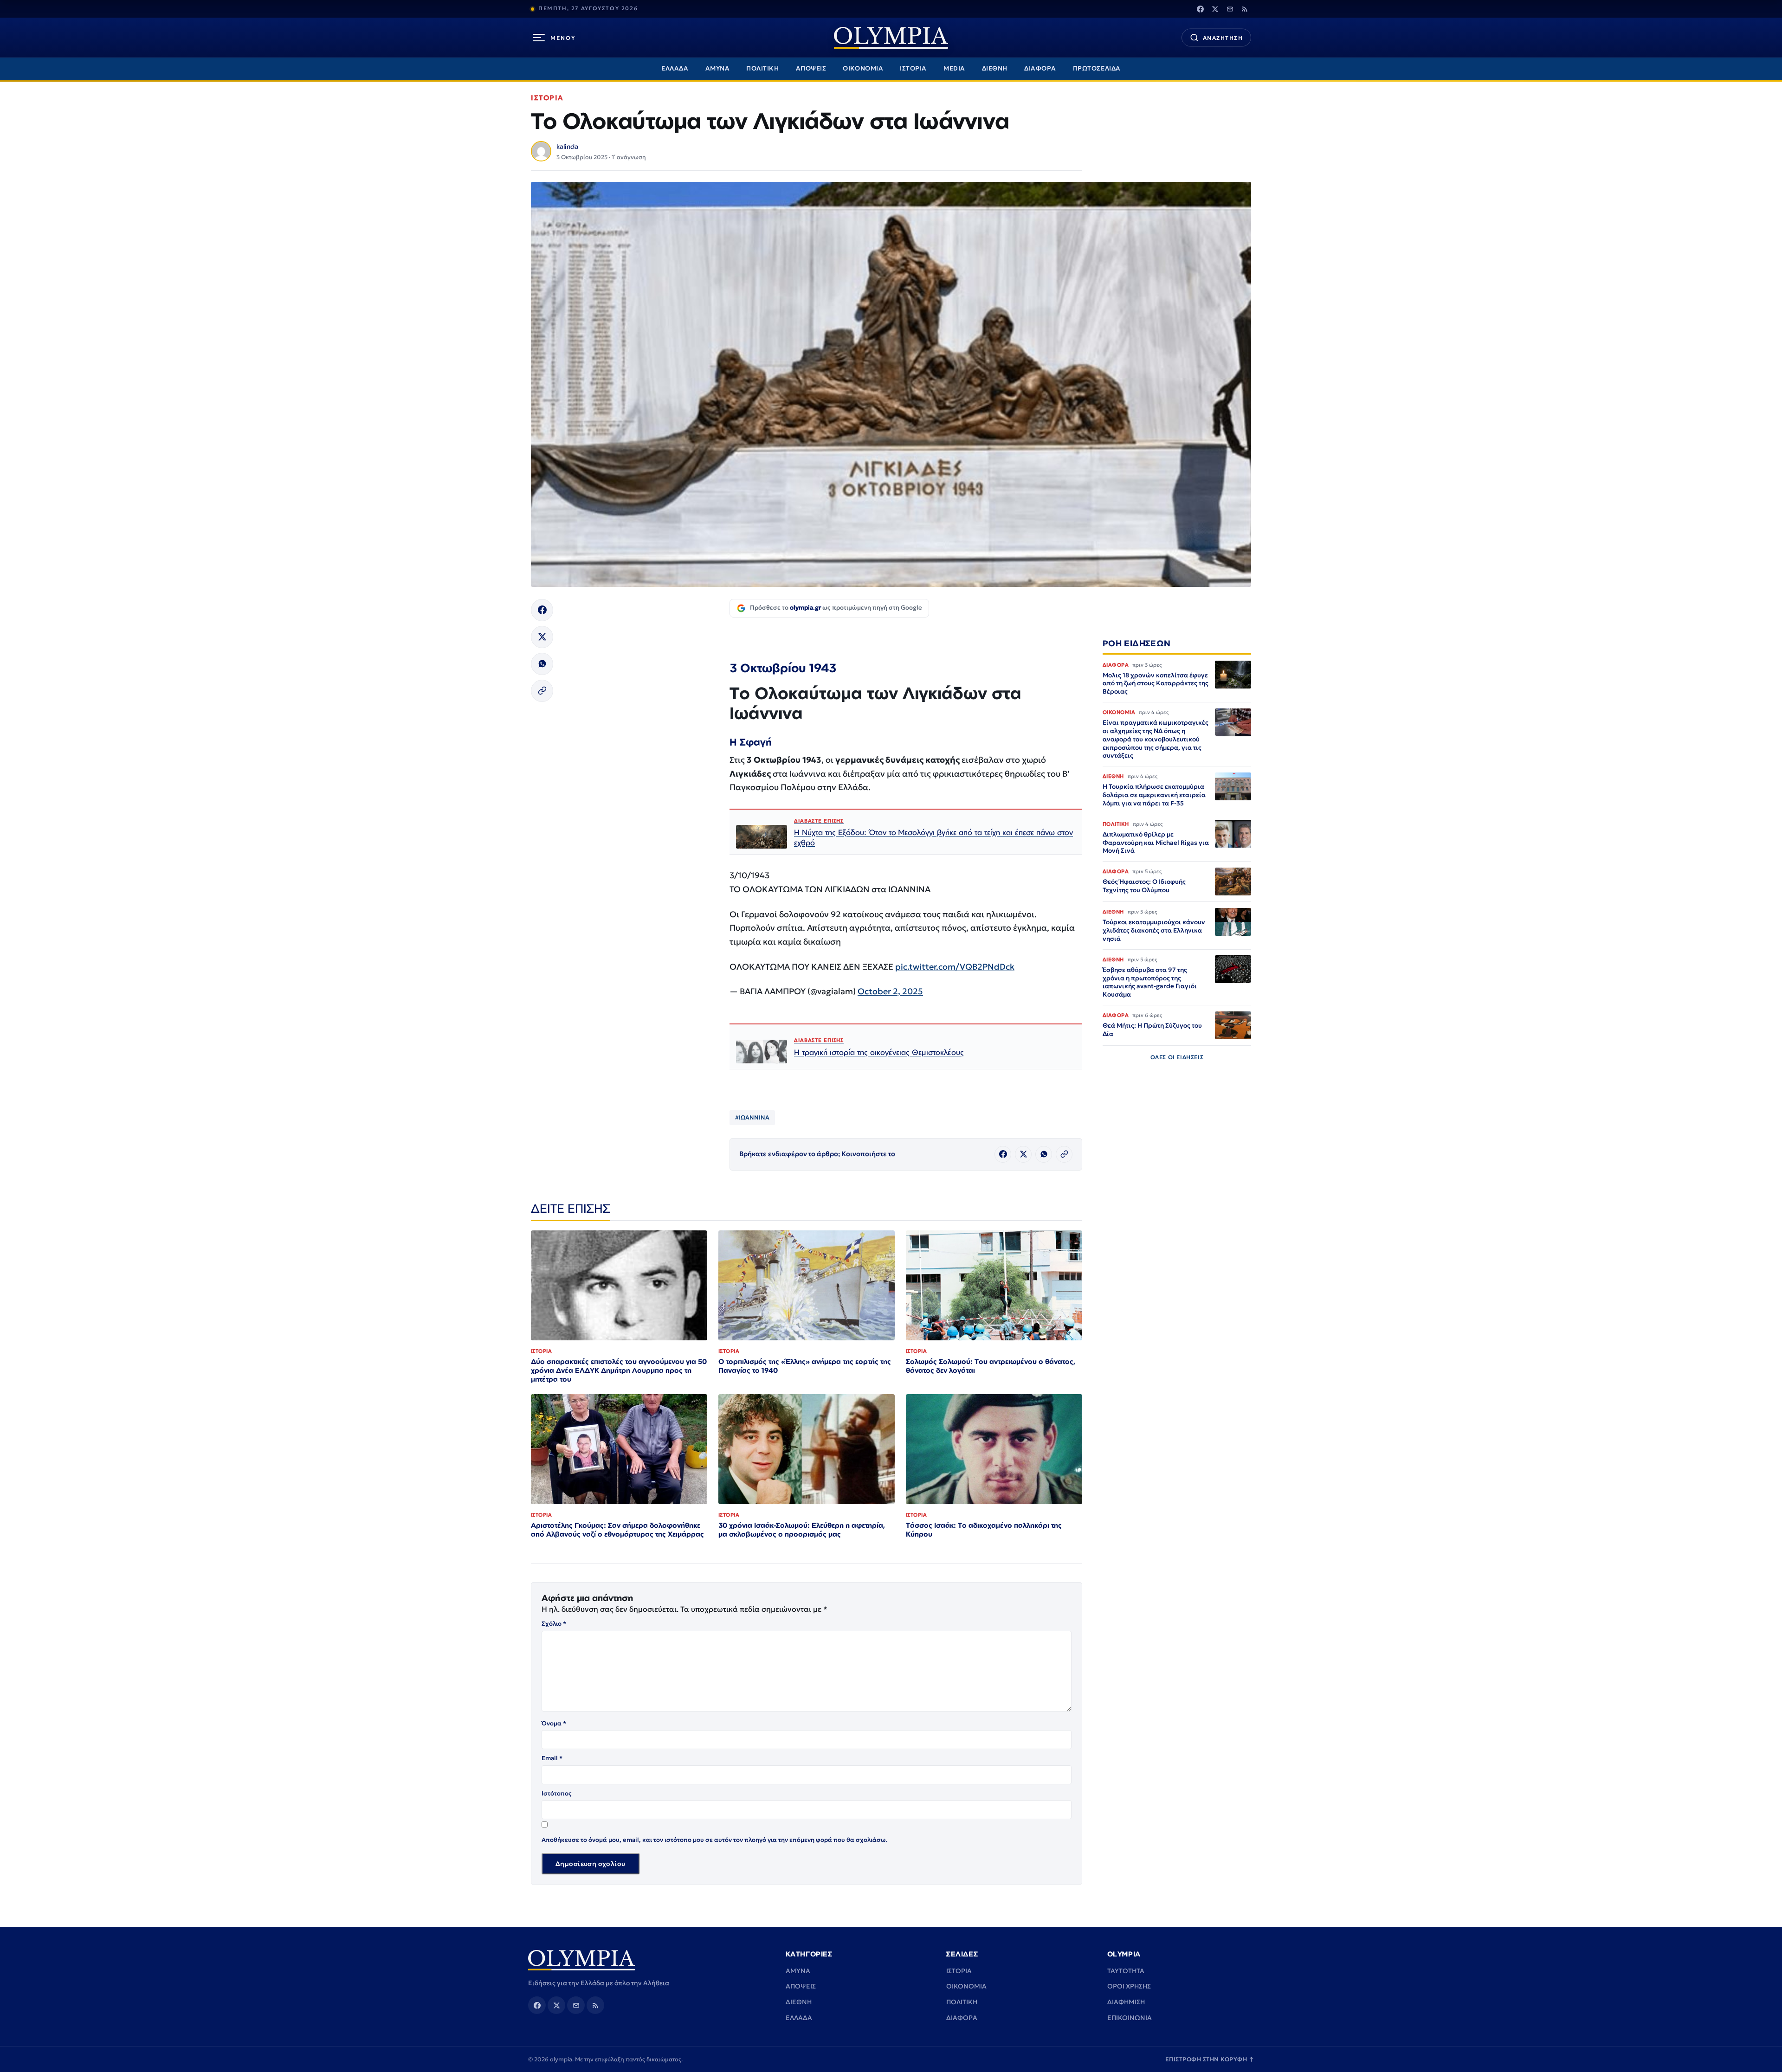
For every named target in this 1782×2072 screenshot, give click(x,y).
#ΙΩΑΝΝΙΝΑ (752, 1117)
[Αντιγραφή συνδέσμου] (542, 691)
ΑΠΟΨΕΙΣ (811, 68)
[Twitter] (1215, 9)
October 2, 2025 (890, 991)
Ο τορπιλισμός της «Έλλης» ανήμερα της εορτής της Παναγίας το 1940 (805, 1366)
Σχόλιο (554, 1624)
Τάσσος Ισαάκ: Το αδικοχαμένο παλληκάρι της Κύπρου (984, 1530)
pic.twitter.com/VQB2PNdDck (955, 967)
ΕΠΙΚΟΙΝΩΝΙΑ (1130, 2018)
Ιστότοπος (557, 1793)
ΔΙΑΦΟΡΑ (1040, 68)
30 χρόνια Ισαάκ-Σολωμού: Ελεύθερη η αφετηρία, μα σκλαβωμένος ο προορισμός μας (802, 1530)
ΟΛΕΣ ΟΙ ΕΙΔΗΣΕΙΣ (1177, 1057)
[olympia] (891, 38)
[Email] (1230, 9)
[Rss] (1245, 9)
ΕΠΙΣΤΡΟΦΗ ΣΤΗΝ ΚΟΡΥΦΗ (1210, 2059)
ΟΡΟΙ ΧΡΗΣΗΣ (1129, 1986)
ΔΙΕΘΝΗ (995, 68)
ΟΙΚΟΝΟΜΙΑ (863, 68)
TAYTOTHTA (1126, 1971)
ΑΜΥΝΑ (718, 68)
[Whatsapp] (542, 664)
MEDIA (954, 68)
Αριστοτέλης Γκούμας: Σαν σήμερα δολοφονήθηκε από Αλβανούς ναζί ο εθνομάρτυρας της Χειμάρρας (617, 1530)
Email (552, 1758)
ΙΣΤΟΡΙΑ (913, 68)
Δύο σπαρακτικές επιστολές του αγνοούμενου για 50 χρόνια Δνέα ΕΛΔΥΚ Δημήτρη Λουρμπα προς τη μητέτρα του (619, 1370)
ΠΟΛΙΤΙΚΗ (762, 68)
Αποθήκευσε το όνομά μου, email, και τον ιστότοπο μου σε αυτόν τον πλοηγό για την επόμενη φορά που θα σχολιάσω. (715, 1840)
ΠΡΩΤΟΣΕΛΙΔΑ (1097, 68)
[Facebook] (1200, 9)
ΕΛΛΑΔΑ (675, 68)
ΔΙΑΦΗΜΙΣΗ (1126, 2002)
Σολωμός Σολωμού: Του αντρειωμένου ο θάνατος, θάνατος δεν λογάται (991, 1366)
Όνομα (554, 1723)
